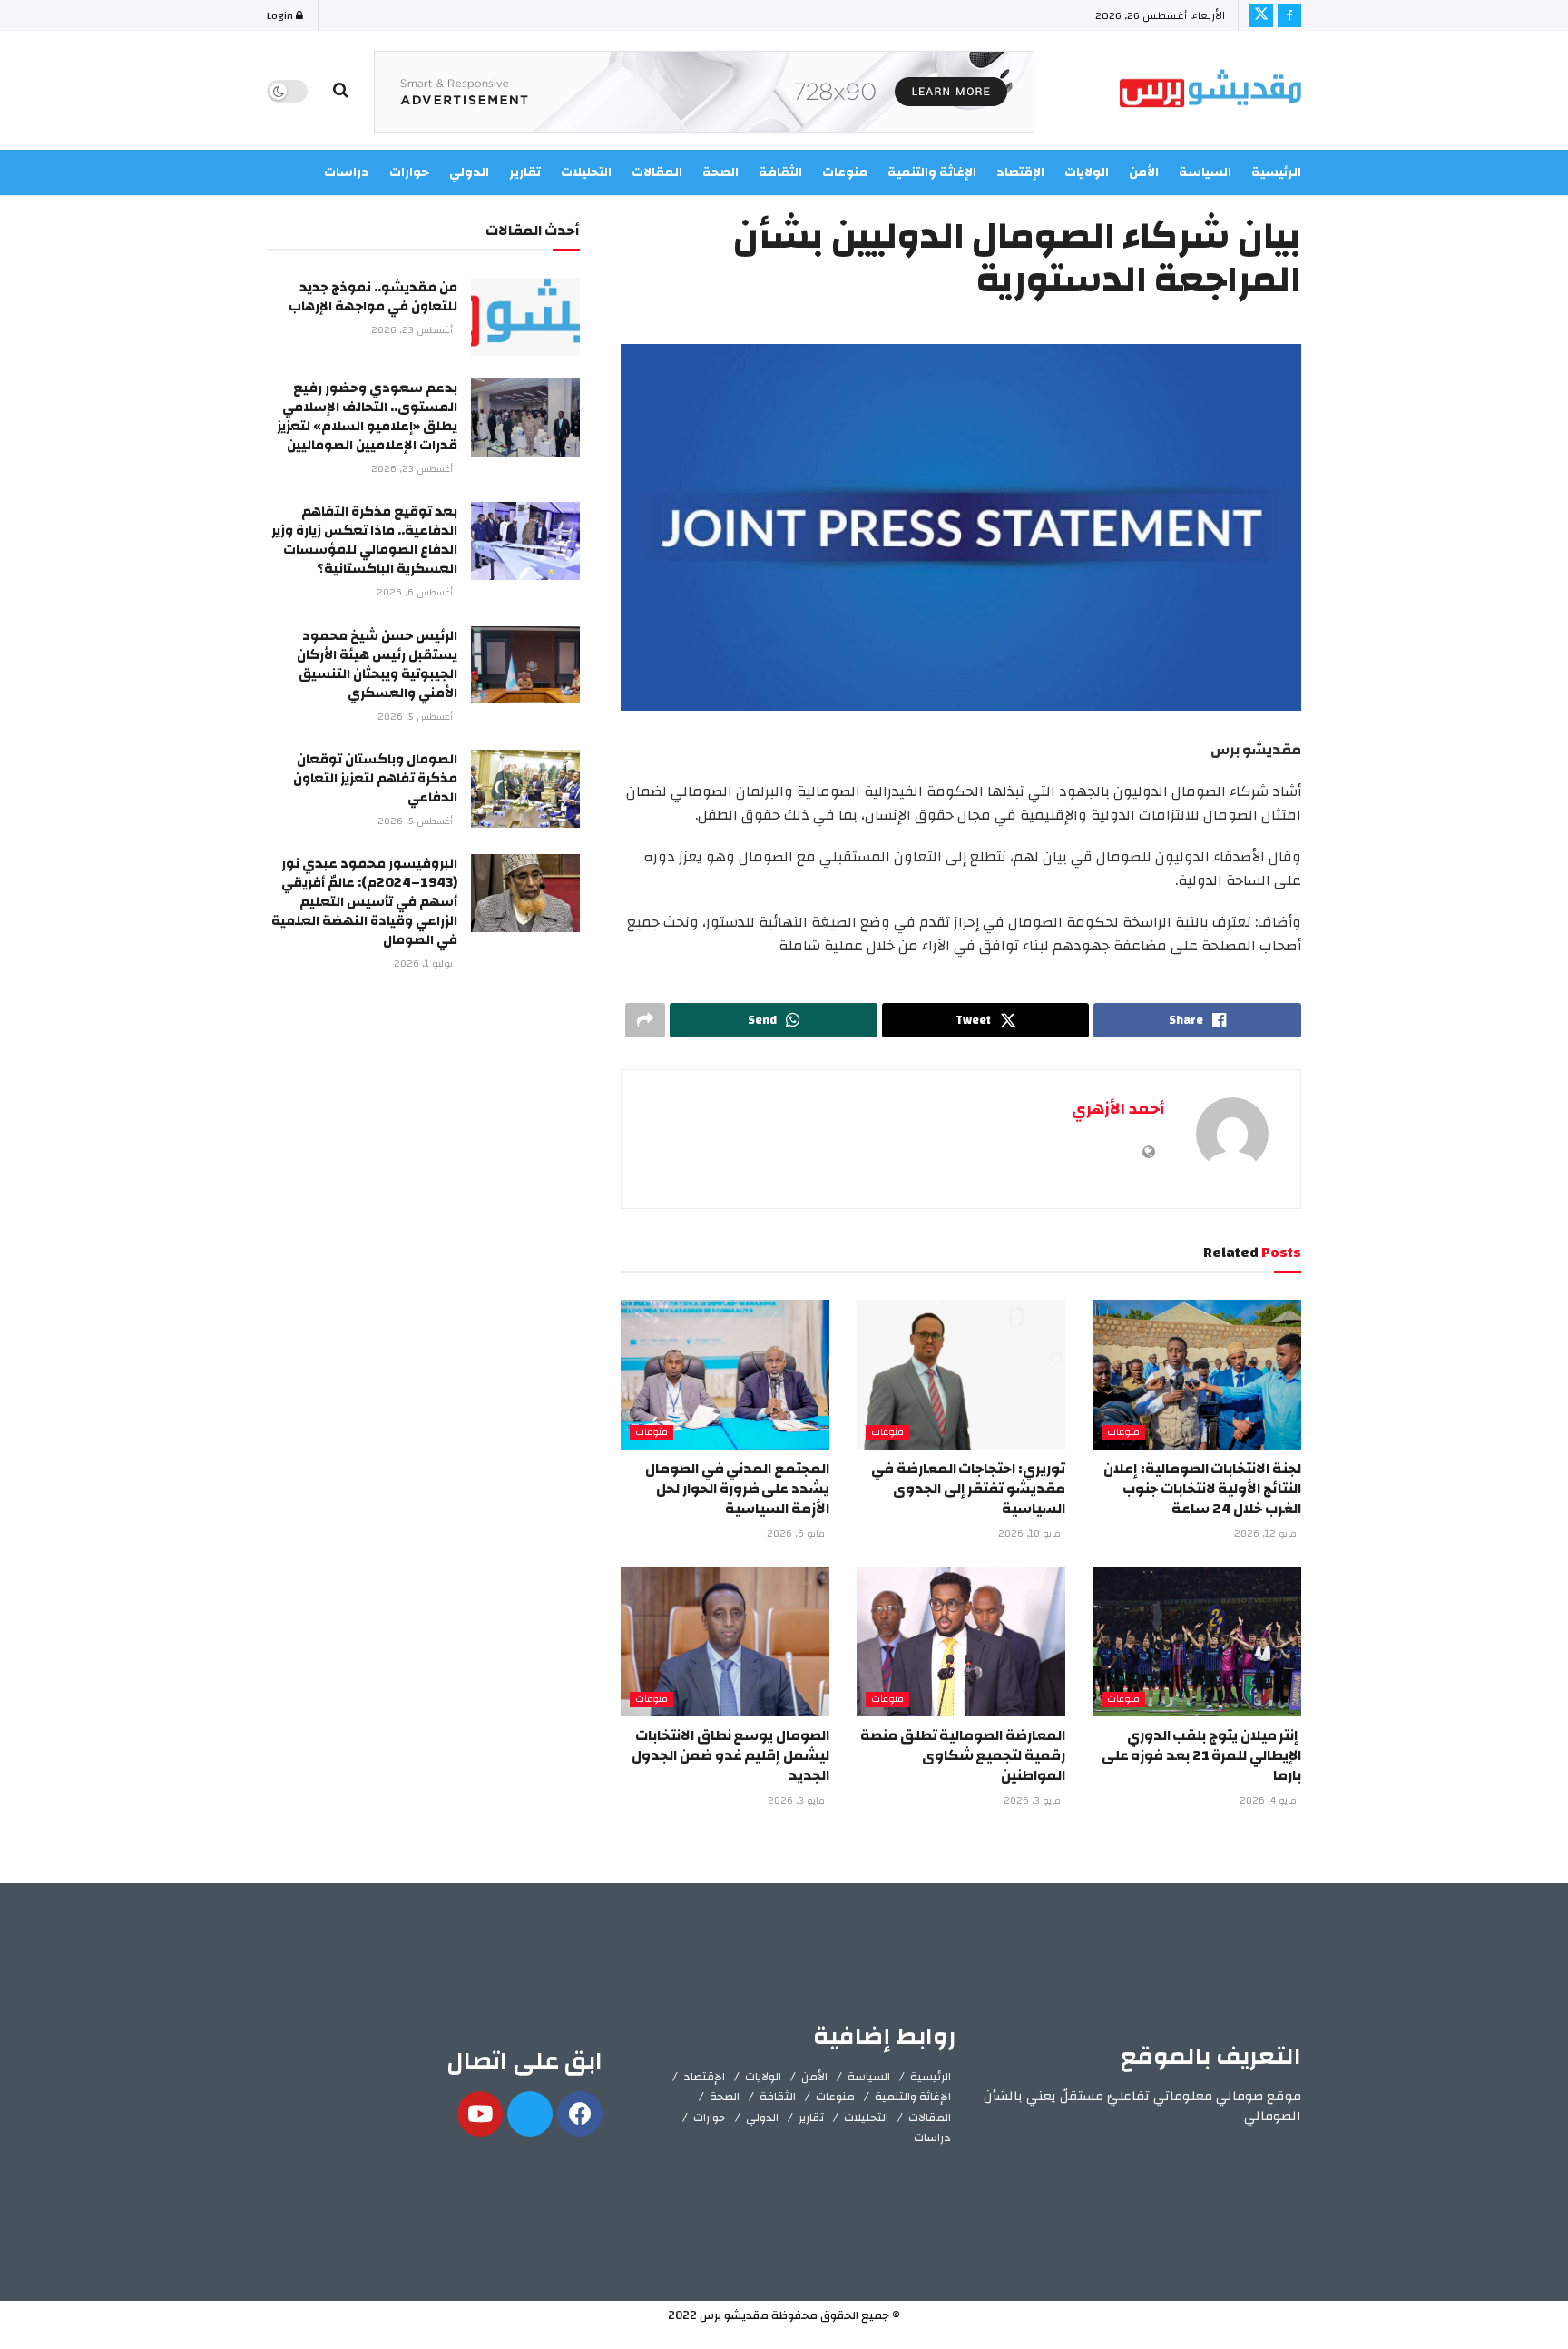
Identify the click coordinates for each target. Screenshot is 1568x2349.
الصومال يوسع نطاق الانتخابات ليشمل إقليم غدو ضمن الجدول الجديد (730, 1756)
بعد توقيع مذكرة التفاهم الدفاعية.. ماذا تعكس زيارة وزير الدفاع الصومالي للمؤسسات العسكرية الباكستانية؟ (364, 540)
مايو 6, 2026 (797, 1534)
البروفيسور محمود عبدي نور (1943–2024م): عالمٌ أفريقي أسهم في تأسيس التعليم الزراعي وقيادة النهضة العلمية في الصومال (364, 902)
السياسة (1205, 172)
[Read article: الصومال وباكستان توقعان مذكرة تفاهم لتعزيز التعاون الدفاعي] (525, 789)
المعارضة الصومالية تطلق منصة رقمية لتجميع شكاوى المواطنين (963, 1756)
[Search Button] (341, 91)
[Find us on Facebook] (1289, 15)
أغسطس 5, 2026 (416, 717)
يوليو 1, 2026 (425, 964)
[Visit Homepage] (1210, 91)
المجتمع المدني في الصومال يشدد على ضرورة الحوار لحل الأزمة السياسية (737, 1489)
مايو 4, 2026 (1269, 1801)
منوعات (1123, 1433)
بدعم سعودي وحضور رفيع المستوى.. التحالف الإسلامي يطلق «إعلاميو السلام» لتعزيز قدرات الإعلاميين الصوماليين (367, 417)
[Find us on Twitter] (1261, 15)
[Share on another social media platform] (645, 1020)
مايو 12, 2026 (1267, 1534)
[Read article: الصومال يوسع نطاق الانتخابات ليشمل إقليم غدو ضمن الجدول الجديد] (725, 1641)
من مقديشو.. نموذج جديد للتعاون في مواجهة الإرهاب (373, 297)
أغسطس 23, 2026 (413, 330)
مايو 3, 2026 (1034, 1801)
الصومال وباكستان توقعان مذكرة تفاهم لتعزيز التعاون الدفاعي (375, 778)
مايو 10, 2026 (1031, 1534)
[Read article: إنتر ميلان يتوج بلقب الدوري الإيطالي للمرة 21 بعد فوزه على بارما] (1197, 1641)
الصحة (725, 2097)
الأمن (1144, 172)
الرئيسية (1276, 172)
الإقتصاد (704, 2077)
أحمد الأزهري (1118, 1109)
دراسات (932, 2138)
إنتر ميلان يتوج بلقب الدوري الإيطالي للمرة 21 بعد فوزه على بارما (1201, 1756)
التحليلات (866, 2118)
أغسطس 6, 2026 (416, 593)
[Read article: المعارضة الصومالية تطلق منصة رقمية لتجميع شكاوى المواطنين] (961, 1641)
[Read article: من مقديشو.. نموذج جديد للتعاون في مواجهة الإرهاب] (525, 317)
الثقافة (778, 2097)
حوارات (710, 2118)
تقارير (811, 2118)
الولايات (763, 2077)
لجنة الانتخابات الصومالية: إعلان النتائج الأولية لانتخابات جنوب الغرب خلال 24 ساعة (1202, 1489)
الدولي (762, 2118)
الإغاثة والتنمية (913, 2097)
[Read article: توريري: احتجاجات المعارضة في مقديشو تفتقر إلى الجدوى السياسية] (961, 1374)
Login (281, 15)
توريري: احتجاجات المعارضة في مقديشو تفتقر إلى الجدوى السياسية (968, 1489)
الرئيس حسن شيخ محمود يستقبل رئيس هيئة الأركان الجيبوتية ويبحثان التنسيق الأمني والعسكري (377, 664)
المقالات (930, 2118)
